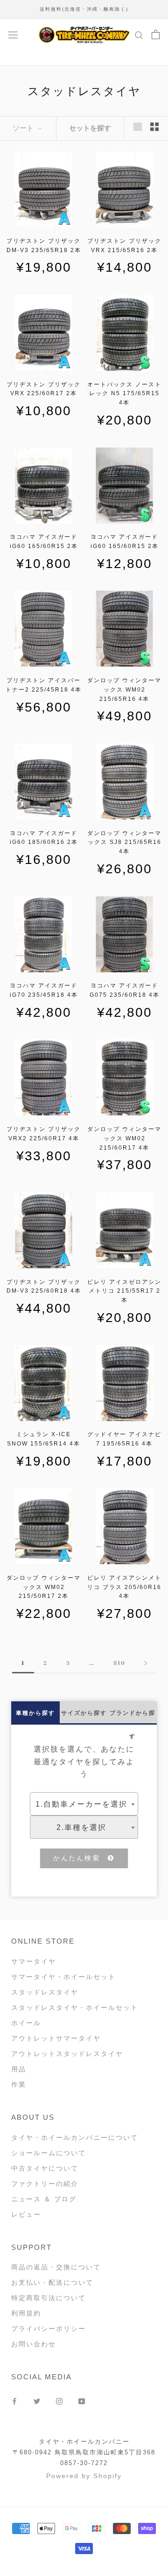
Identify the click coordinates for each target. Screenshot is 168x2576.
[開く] (13, 34)
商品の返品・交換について (56, 2267)
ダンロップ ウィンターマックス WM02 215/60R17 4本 (124, 1138)
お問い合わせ (34, 2344)
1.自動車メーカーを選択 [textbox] (81, 1804)
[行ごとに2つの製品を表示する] (154, 127)
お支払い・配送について (52, 2282)
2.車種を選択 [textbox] (81, 1827)
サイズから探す (84, 1713)
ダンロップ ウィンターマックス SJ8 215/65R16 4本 (124, 843)
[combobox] (84, 1804)
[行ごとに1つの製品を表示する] (138, 127)
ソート (24, 128)
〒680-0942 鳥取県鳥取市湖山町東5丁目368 (84, 2452)
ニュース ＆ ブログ (44, 2199)
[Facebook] (14, 2401)
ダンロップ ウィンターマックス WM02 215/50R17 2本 (44, 1587)
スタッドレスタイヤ (45, 1992)
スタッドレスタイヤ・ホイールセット (75, 2007)
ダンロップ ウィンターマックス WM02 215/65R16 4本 (124, 690)
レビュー (26, 2214)
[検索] (139, 35)
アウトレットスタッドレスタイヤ (67, 2054)
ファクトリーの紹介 (45, 2184)
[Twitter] (37, 2401)
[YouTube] (82, 2401)
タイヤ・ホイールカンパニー (84, 2442)
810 (119, 1663)
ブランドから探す (133, 1717)
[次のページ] (146, 1663)
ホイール (26, 2023)
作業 (19, 2084)
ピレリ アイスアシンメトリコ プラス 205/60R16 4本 (124, 1587)
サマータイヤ (34, 1961)
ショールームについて (49, 2153)
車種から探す (35, 1713)
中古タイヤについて (45, 2168)
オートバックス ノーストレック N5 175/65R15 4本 (124, 394)
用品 (19, 2069)
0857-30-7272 (84, 2463)
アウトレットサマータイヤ (56, 2038)
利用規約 (26, 2313)
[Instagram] (59, 2401)
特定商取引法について (49, 2298)
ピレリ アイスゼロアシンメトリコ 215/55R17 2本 (124, 1291)
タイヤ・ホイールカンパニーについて (75, 2138)
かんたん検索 (81, 1858)
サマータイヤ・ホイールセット (63, 1977)
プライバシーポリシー (49, 2329)
